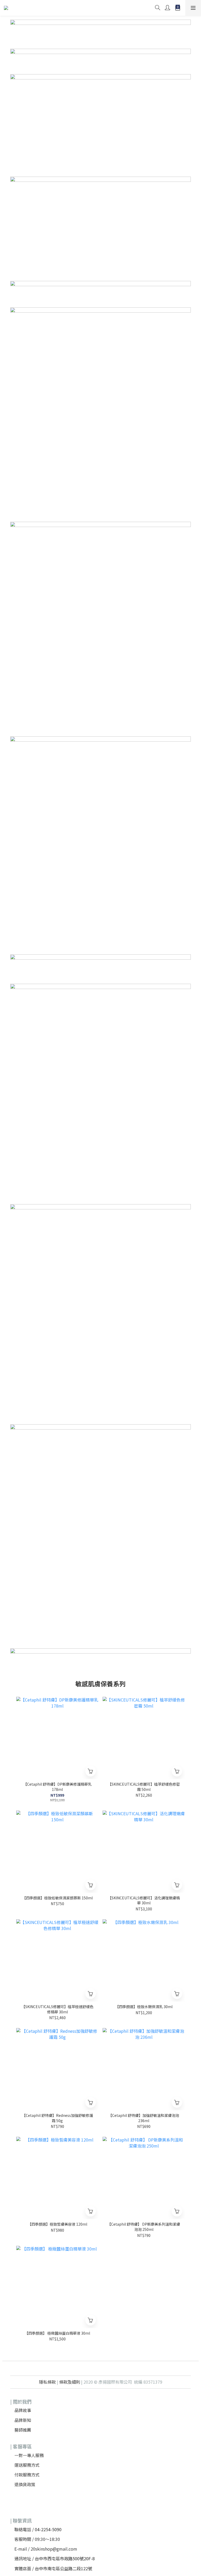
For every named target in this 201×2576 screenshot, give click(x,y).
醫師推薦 (23, 2430)
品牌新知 (23, 2420)
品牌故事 (23, 2410)
